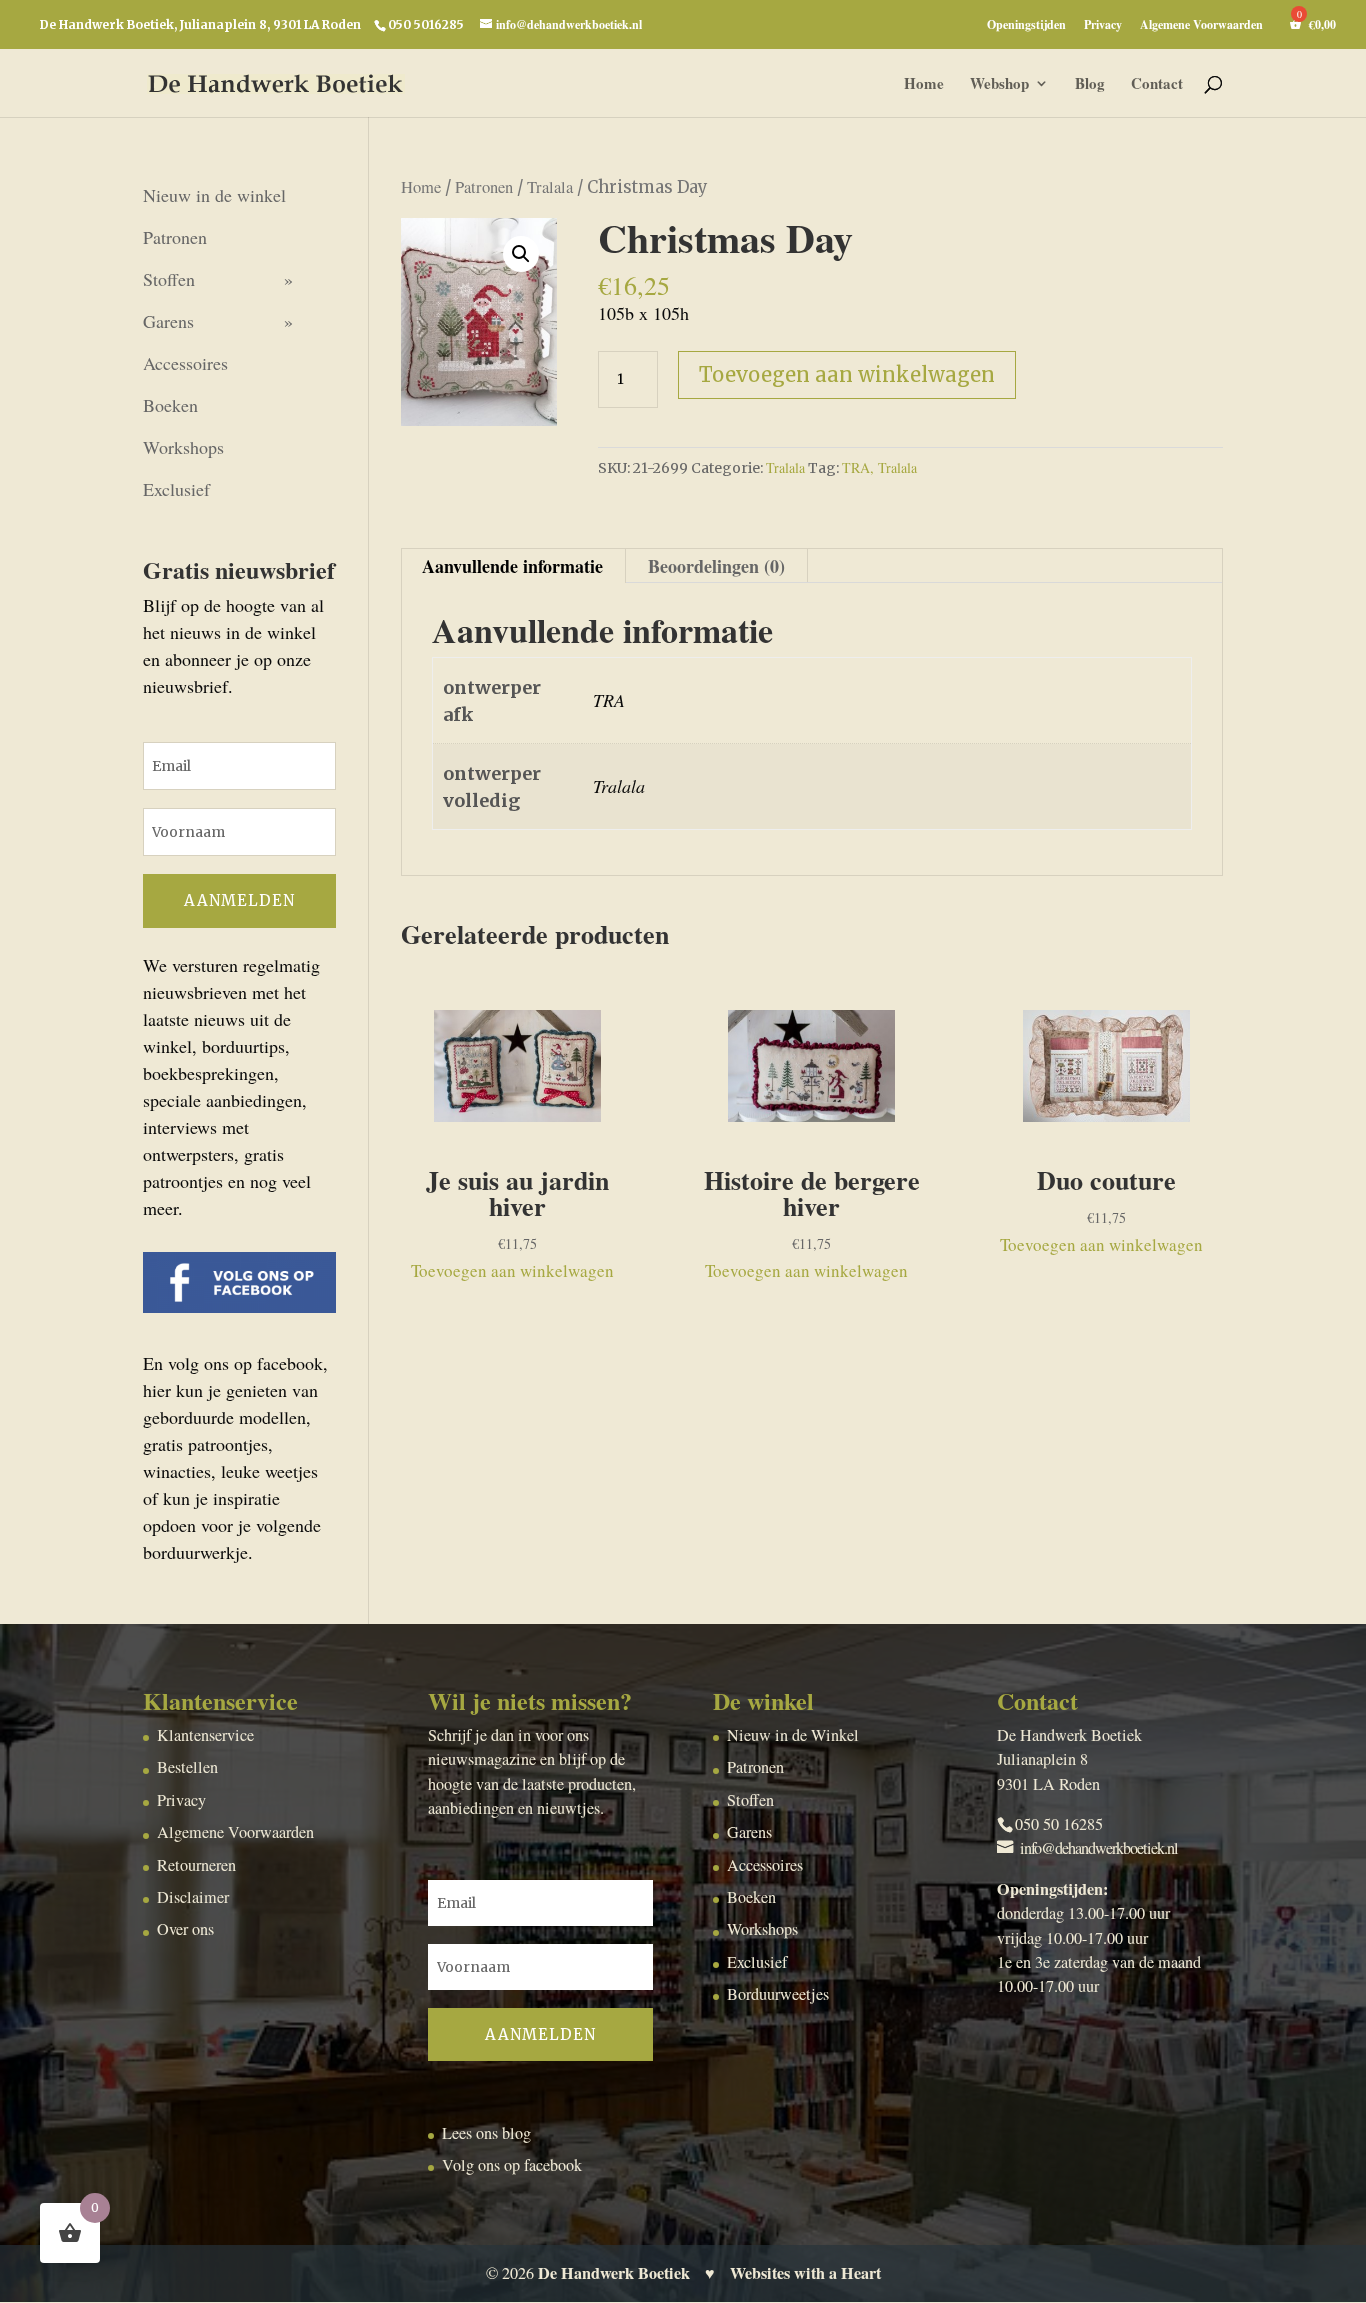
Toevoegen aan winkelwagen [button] (512, 1270)
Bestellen (187, 1767)
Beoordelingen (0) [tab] (716, 566)
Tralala (550, 187)
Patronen (484, 187)
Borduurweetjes (778, 1994)
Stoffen (169, 279)
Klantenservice (205, 1735)
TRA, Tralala (879, 467)
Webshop (999, 85)
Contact (1157, 85)
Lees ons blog (486, 2133)
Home (924, 85)
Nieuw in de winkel (214, 195)
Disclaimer (193, 1897)
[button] (521, 254)
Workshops (183, 447)
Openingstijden (1026, 26)
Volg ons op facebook (512, 2165)
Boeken (170, 405)
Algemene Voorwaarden (1201, 26)
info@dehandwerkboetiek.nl (1099, 1848)
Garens (168, 321)
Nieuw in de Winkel (793, 1735)
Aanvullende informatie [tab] (512, 566)
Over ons (185, 1929)
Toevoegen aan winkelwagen (847, 374)
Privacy (1103, 26)
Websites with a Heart (805, 2273)
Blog (1090, 85)
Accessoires (185, 363)
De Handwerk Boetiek (614, 2273)
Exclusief (176, 489)
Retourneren (196, 1865)
